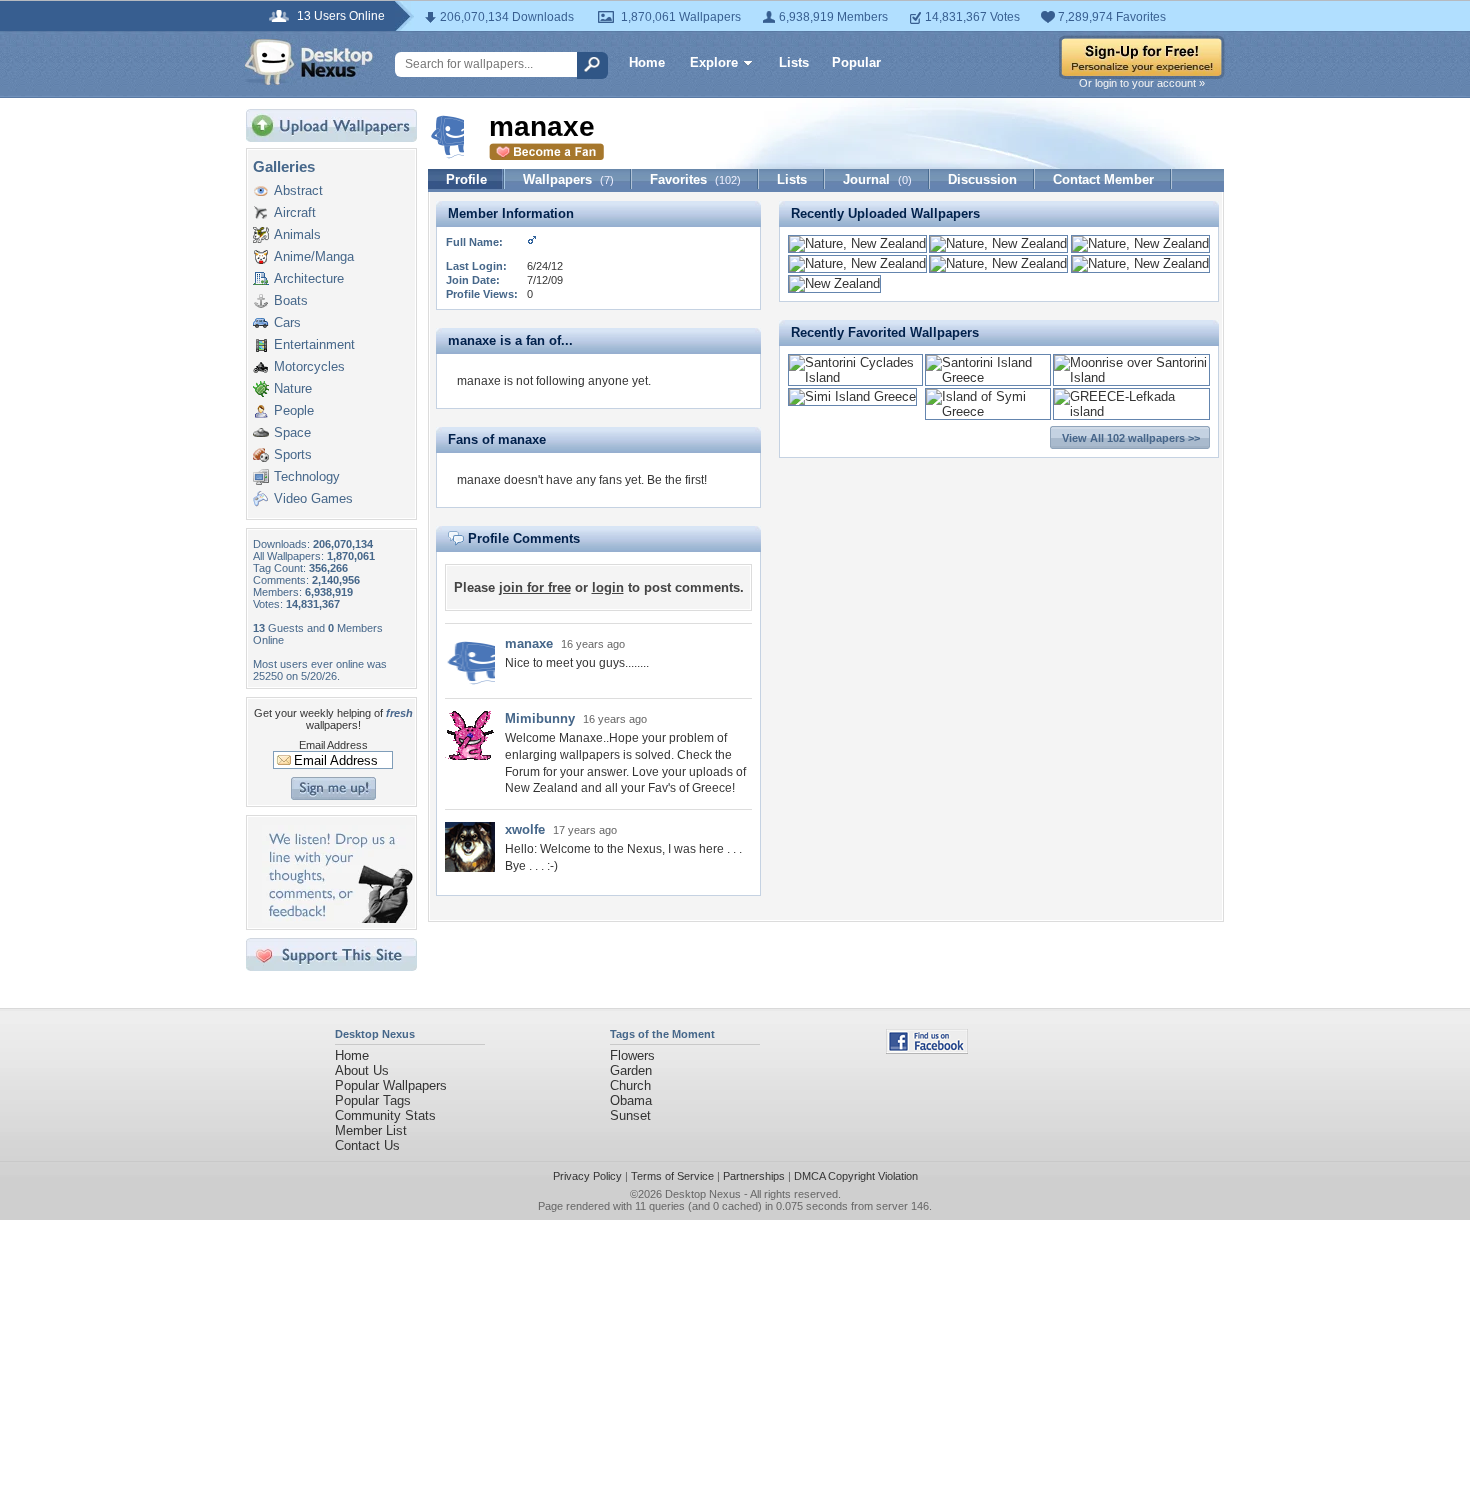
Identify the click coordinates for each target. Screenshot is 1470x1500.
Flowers (632, 1055)
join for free (535, 587)
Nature (293, 388)
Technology (307, 476)
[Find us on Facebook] (927, 1049)
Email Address (333, 745)
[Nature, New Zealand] (857, 243)
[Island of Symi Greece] (988, 411)
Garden (631, 1070)
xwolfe (525, 829)
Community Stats (385, 1115)
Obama (631, 1100)
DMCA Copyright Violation (856, 1176)
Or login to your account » (1142, 83)
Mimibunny (540, 718)
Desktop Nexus (703, 1194)
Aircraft (295, 212)
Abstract (298, 190)
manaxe (529, 643)
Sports (293, 454)
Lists (794, 62)
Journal (877, 179)
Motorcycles (309, 366)
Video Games (313, 498)
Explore (714, 62)
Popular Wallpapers (391, 1085)
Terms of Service (672, 1176)
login (608, 587)
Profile (466, 179)
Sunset (630, 1115)
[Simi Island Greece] (852, 396)
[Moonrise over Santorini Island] (1131, 377)
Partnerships (754, 1176)
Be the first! (677, 480)
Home (647, 62)
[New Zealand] (834, 283)
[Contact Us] (337, 918)
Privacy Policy (587, 1176)
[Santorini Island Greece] (988, 377)
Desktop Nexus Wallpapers (309, 62)
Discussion (982, 179)
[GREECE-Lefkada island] (1131, 411)
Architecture (309, 278)
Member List (371, 1130)
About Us (362, 1070)
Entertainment (314, 344)
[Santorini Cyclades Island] (855, 377)
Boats (291, 300)
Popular (856, 62)
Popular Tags (373, 1100)
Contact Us (367, 1145)
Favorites (695, 179)
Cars (287, 322)
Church (630, 1085)
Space (292, 432)
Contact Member (1103, 179)
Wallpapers (568, 179)
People (294, 410)
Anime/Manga (314, 256)
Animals (297, 234)
